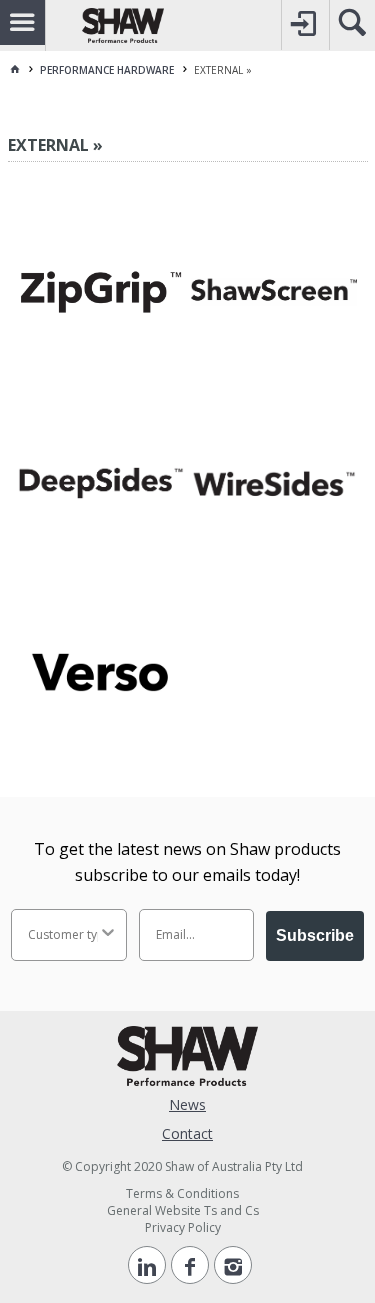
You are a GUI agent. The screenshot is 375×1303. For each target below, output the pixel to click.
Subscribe (315, 935)
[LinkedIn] (147, 1265)
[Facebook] (190, 1265)
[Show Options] (108, 935)
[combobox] (63, 935)
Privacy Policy (183, 1227)
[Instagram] (233, 1265)
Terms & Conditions (182, 1193)
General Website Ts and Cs (183, 1210)
